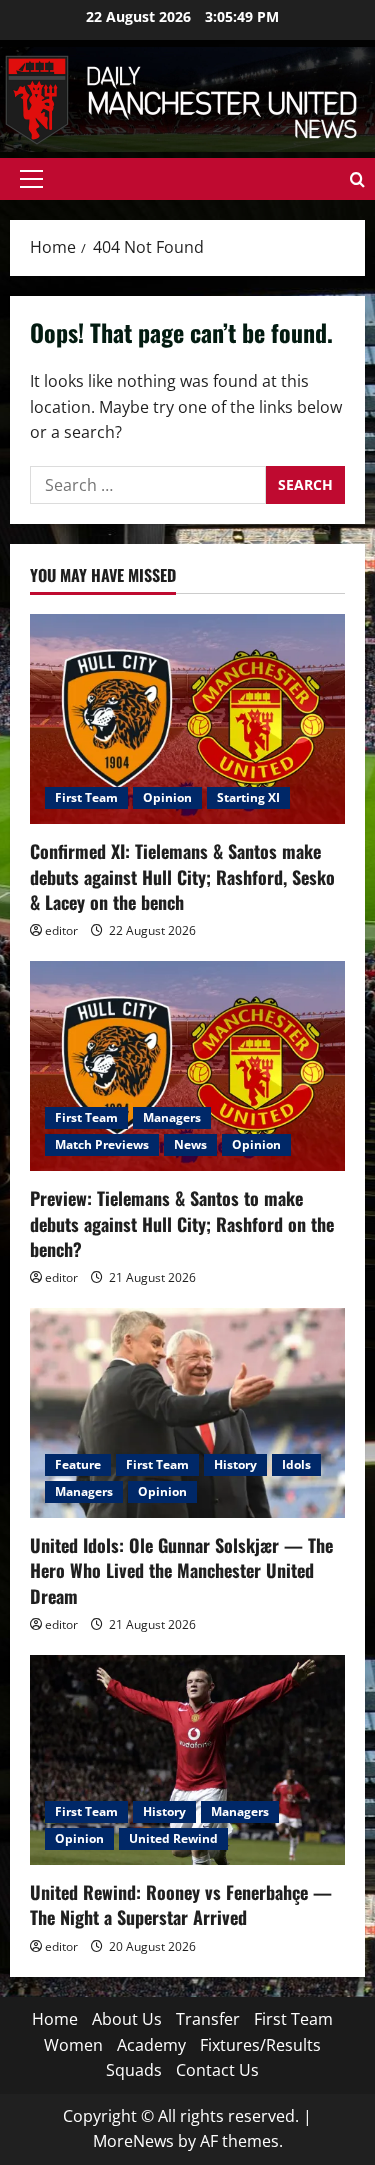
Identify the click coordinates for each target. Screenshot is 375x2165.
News (190, 1144)
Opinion (167, 797)
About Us (127, 2019)
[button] (31, 179)
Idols (296, 1464)
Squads (134, 2070)
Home (55, 2019)
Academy (151, 2045)
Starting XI (248, 797)
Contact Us (217, 2070)
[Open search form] (357, 179)
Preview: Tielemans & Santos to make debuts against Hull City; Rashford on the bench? (182, 1223)
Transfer (208, 2019)
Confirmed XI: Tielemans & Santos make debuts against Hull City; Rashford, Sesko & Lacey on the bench (182, 876)
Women (73, 2045)
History (235, 1464)
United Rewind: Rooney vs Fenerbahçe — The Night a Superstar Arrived (181, 1904)
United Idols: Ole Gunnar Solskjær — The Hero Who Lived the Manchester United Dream (181, 1570)
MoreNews (133, 2141)
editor (61, 930)
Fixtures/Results (260, 2045)
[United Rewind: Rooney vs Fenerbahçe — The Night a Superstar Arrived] (187, 1760)
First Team (86, 797)
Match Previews (102, 1144)
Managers (172, 1117)
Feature (78, 1464)
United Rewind (173, 1838)
